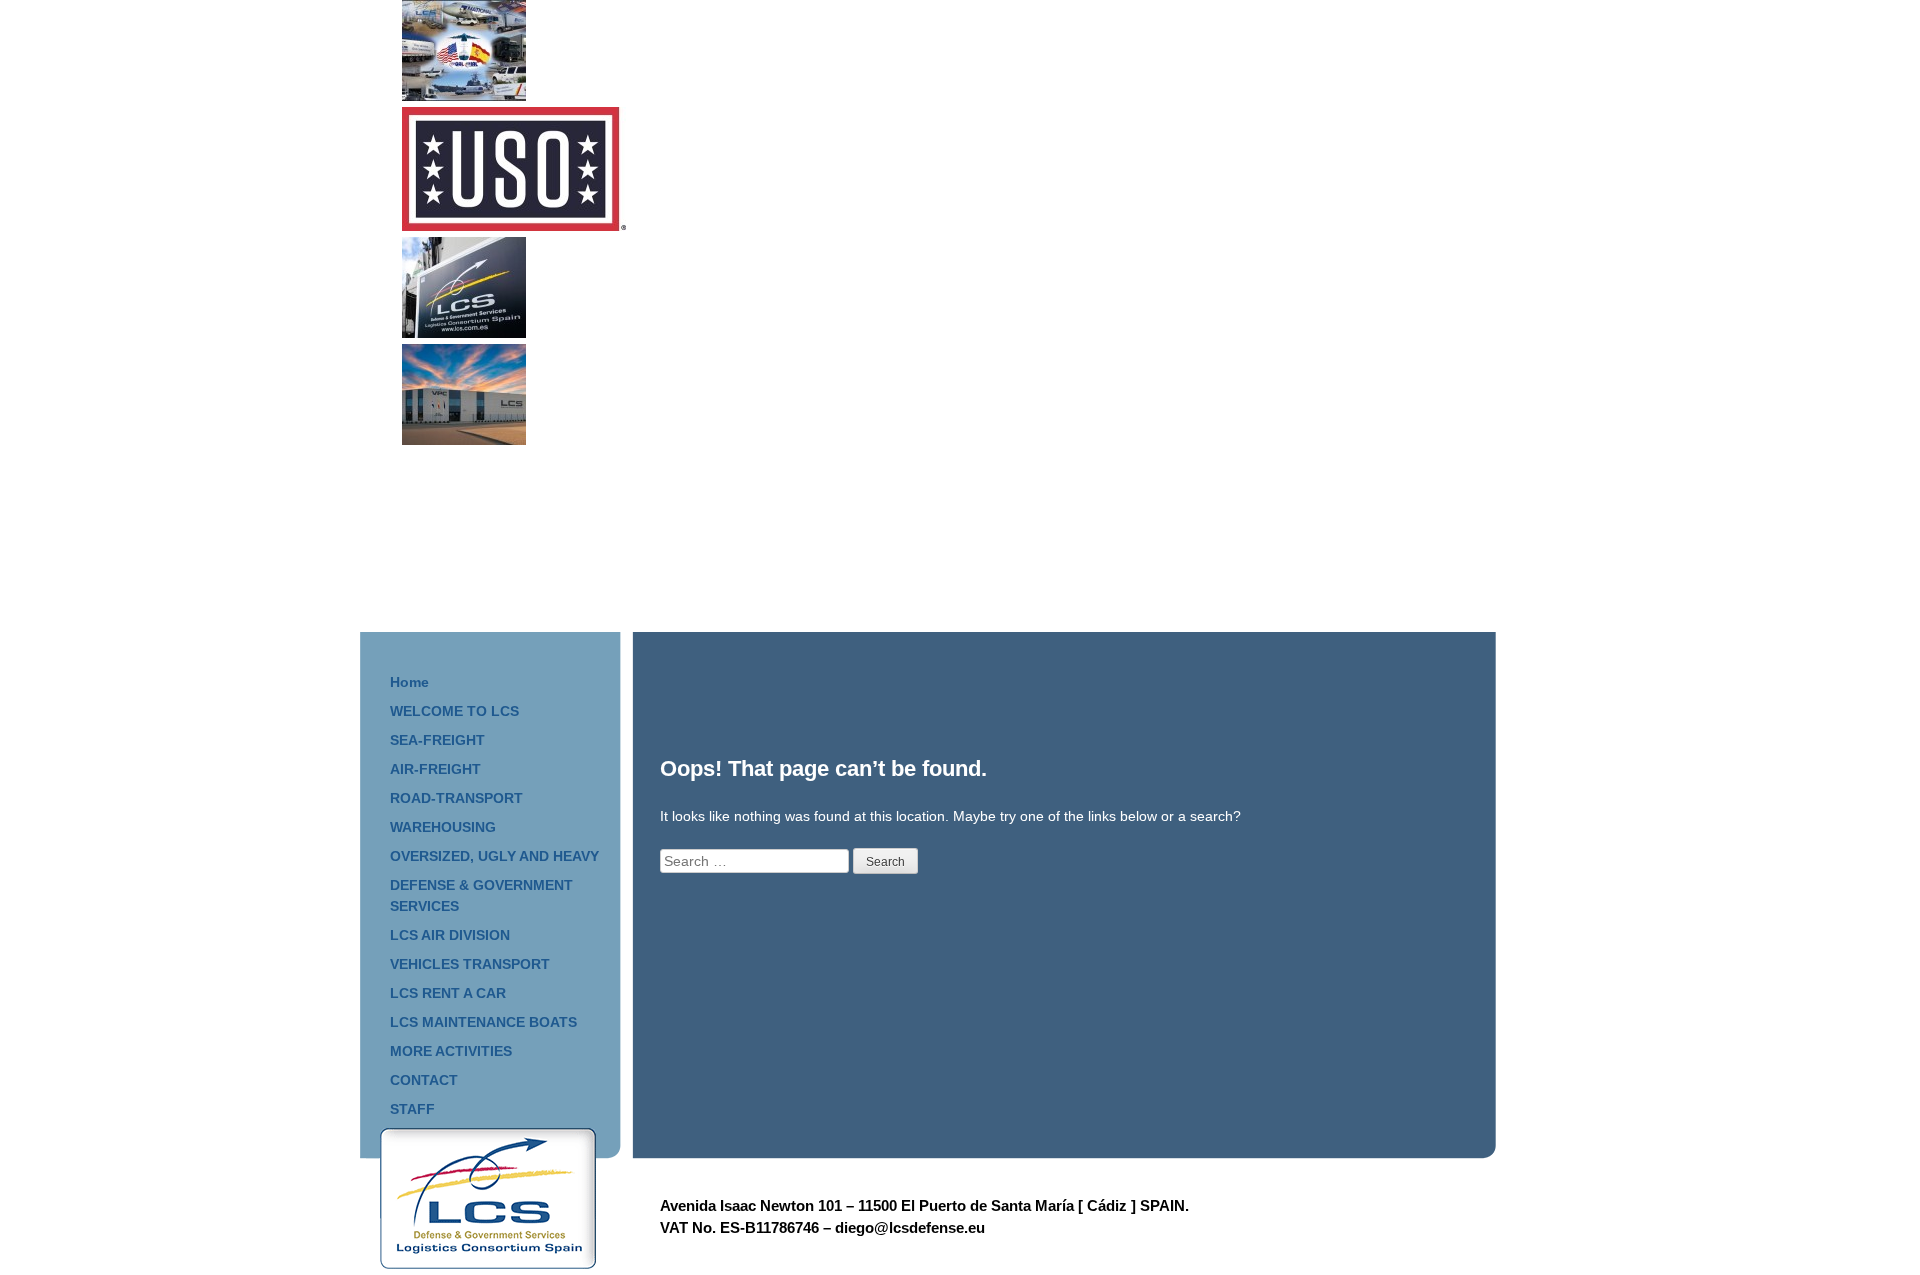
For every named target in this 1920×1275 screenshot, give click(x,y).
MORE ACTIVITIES (451, 1051)
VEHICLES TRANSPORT (470, 964)
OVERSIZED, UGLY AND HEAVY (494, 856)
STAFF (412, 1109)
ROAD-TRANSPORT (456, 798)
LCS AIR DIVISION (450, 935)
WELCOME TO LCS (454, 711)
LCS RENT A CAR (448, 993)
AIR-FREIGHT (435, 769)
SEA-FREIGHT (437, 740)
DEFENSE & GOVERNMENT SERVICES (481, 895)
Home (409, 682)
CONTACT (424, 1080)
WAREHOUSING (443, 827)
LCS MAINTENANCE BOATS (483, 1022)
